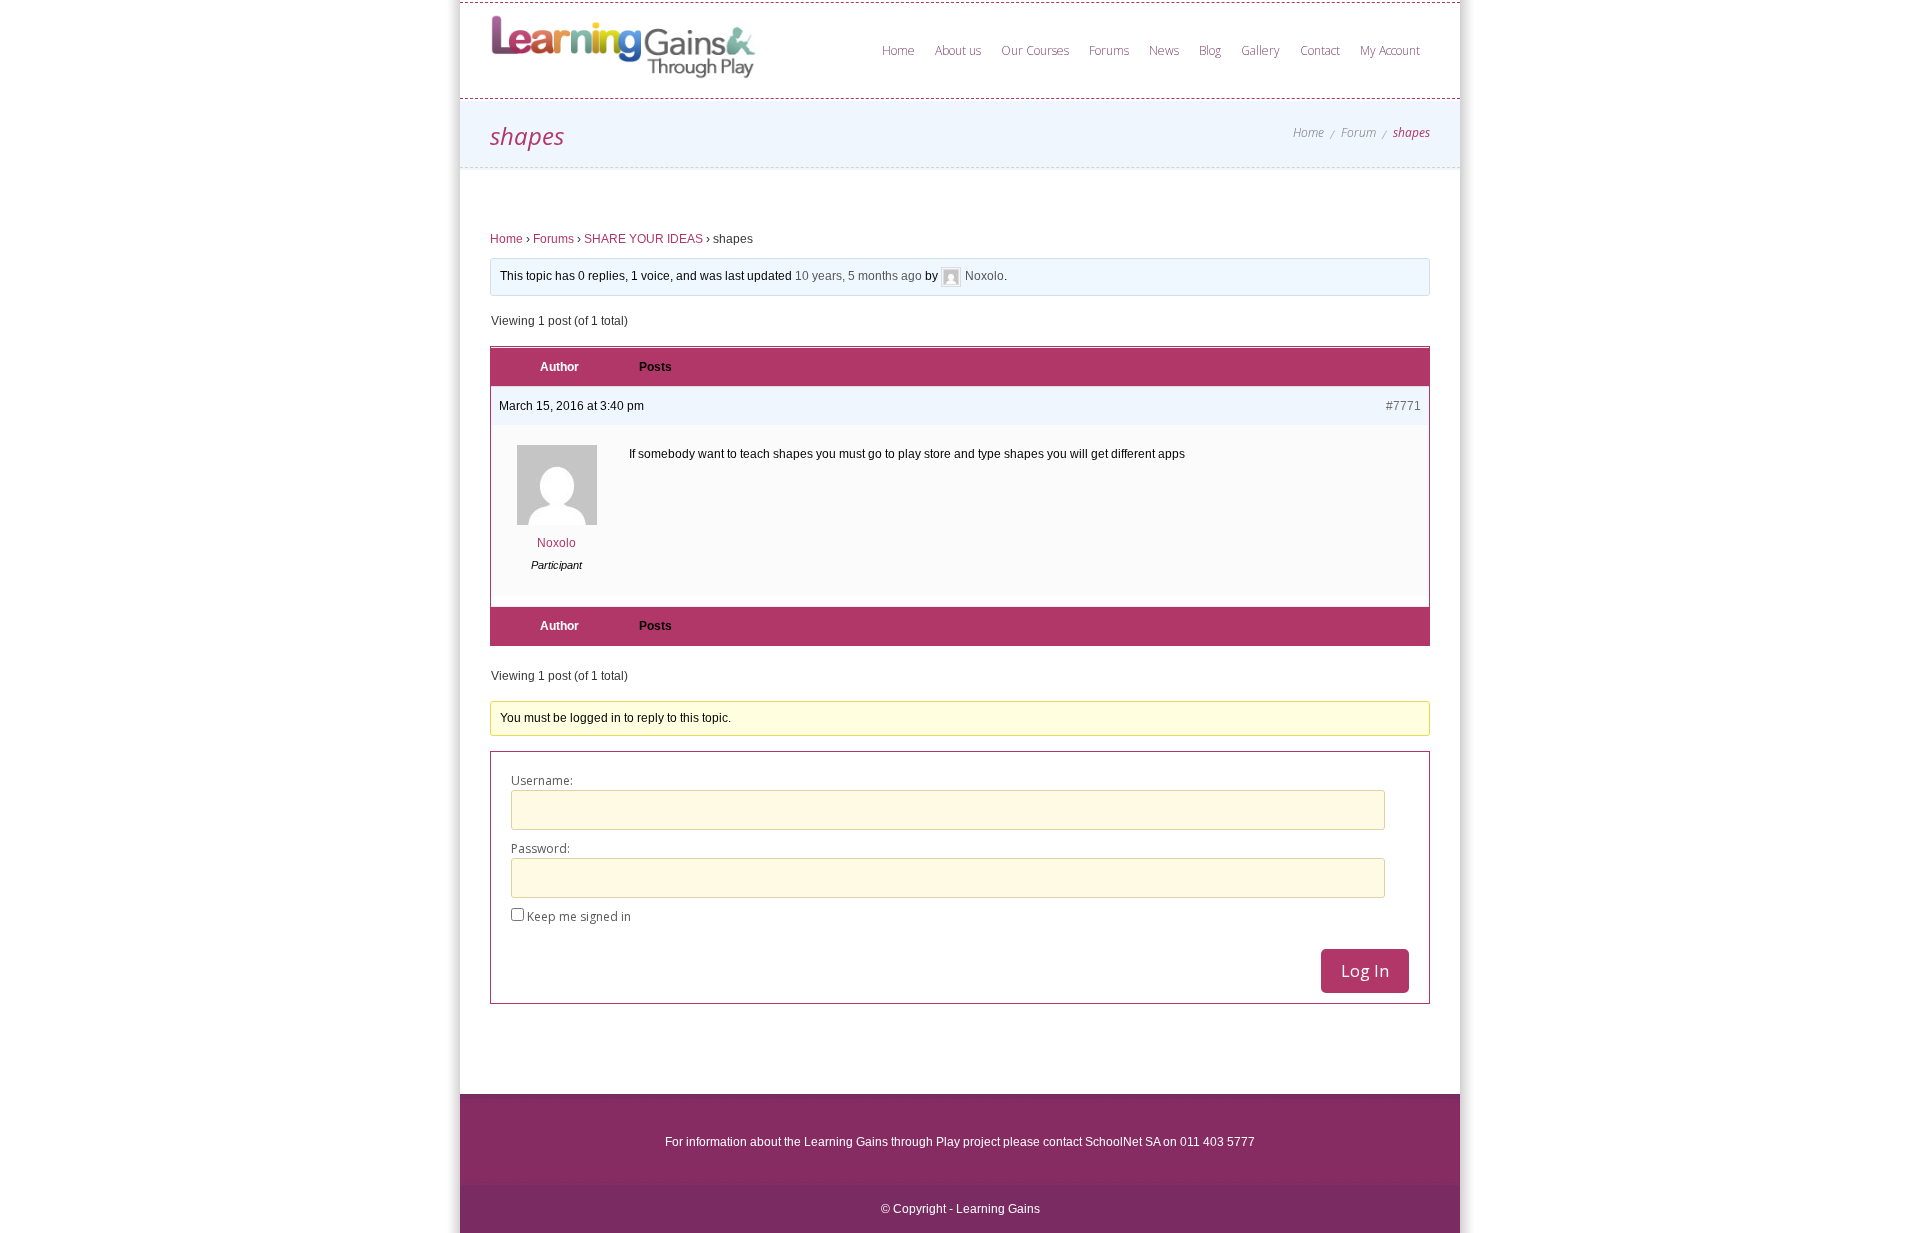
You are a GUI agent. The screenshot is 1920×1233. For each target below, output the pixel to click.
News (1164, 50)
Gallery (1260, 50)
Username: (542, 780)
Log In (1365, 971)
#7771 (1403, 406)
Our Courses (1035, 50)
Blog (1210, 50)
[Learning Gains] (638, 50)
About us (958, 50)
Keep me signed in (579, 916)
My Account (1390, 50)
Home (898, 50)
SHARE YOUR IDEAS (643, 239)
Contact (1320, 50)
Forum (1358, 132)
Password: (540, 848)
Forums (1109, 50)
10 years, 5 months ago (858, 276)
